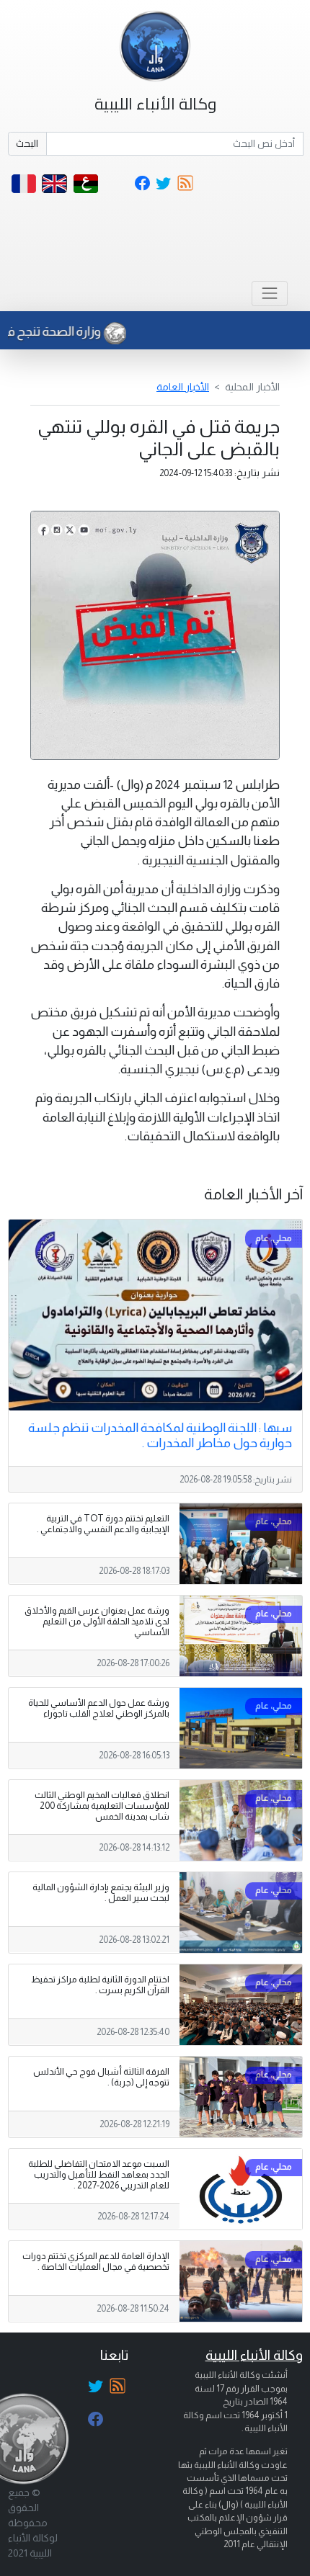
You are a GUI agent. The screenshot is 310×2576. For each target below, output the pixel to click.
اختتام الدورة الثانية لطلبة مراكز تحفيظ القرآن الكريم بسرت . (100, 1985)
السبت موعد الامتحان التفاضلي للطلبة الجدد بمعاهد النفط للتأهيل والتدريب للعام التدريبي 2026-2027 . (99, 2175)
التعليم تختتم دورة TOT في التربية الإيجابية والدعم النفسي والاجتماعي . (103, 1524)
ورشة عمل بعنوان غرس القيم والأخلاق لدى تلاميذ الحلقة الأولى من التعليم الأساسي (97, 1622)
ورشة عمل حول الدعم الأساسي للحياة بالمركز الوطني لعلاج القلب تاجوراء (99, 1708)
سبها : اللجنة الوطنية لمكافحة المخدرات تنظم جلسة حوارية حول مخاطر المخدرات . (160, 1435)
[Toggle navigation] (269, 294)
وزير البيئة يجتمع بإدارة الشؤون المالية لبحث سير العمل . (101, 1893)
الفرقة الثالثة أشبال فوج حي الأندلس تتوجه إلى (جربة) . (101, 2077)
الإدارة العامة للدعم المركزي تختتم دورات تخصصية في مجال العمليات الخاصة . (96, 2262)
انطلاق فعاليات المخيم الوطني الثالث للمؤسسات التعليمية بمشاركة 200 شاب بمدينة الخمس (102, 1806)
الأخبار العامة (183, 387)
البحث (27, 143)
